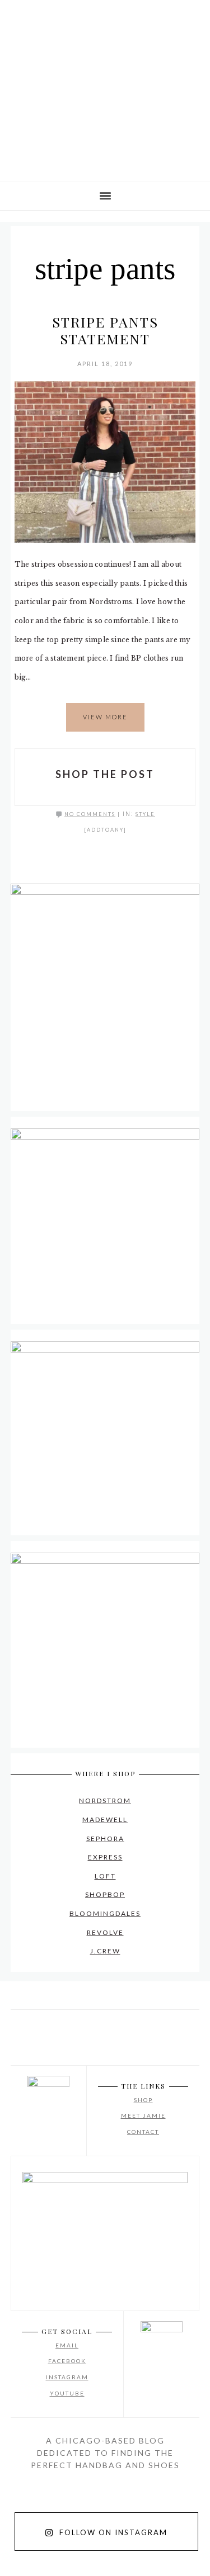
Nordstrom (105, 1801)
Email (67, 2345)
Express (105, 1857)
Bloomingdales (105, 1913)
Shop (143, 2100)
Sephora (105, 1839)
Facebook (67, 2361)
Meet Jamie (143, 2115)
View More (105, 717)
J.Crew (105, 1951)
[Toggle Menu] (17, 16)
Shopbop (105, 1894)
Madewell (105, 1820)
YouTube (67, 2393)
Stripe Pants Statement (105, 330)
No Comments (90, 814)
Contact (143, 2132)
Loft (105, 1876)
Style (145, 814)
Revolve (105, 1932)
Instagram (67, 2377)
